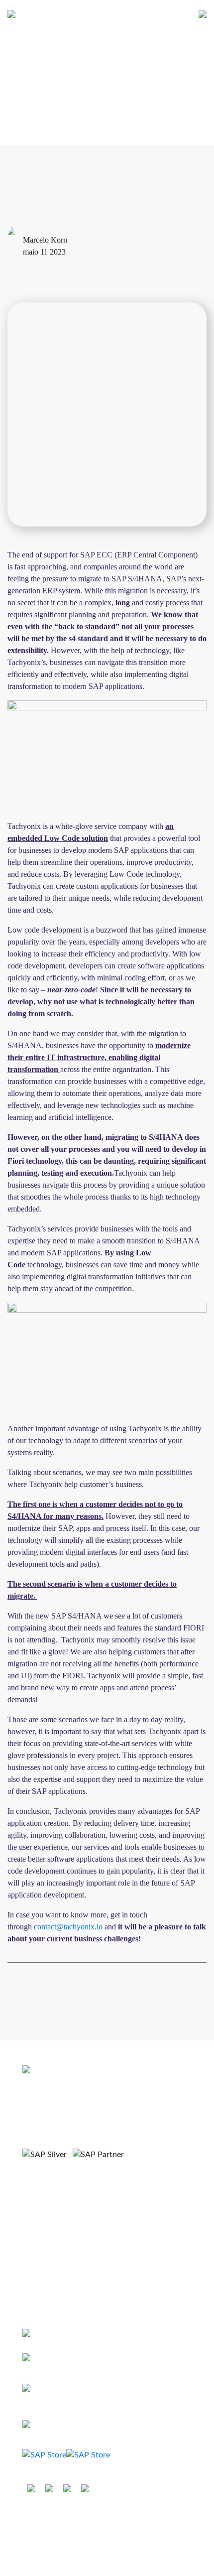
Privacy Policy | (114, 2520)
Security (153, 2520)
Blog (30, 2276)
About (32, 2209)
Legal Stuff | (68, 2520)
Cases (32, 2242)
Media (32, 2293)
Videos (33, 2259)
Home (32, 2192)
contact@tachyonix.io (68, 1927)
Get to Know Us (49, 2226)
